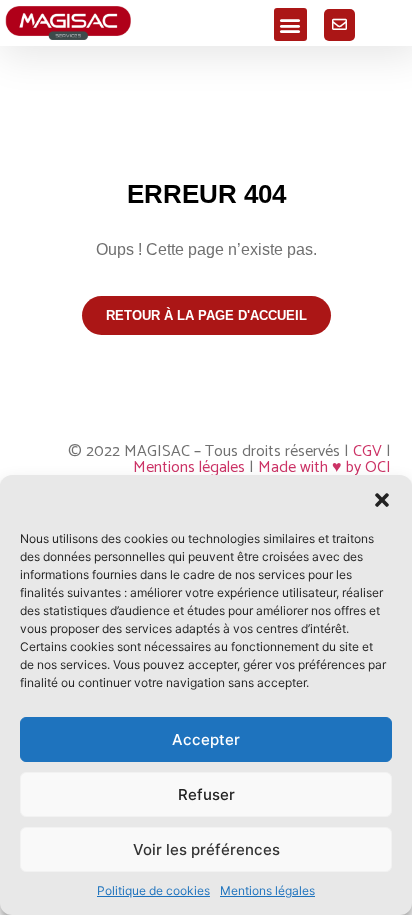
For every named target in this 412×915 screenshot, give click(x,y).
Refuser (206, 794)
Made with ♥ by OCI (324, 467)
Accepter (206, 739)
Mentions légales (267, 890)
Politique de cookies (153, 890)
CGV (367, 451)
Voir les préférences (206, 849)
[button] (382, 500)
